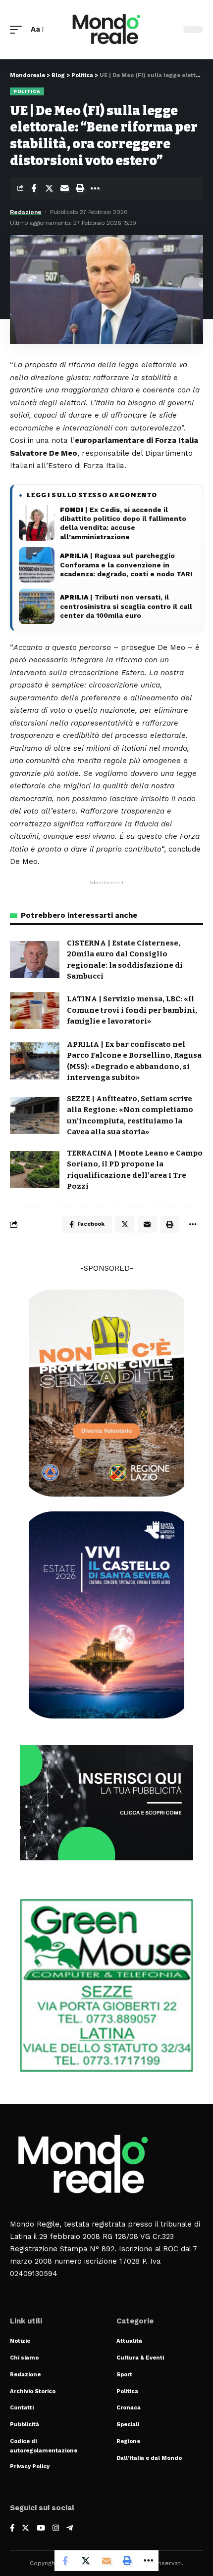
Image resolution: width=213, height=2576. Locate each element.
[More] (95, 188)
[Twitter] (26, 2529)
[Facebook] (12, 2529)
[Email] (64, 188)
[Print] (80, 188)
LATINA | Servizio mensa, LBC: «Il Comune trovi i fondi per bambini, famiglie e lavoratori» (132, 1010)
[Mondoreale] (106, 30)
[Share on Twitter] (49, 188)
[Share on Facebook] (34, 188)
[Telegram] (70, 2529)
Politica (27, 91)
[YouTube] (41, 2529)
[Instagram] (56, 2529)
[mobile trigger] (18, 30)
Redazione (26, 212)
